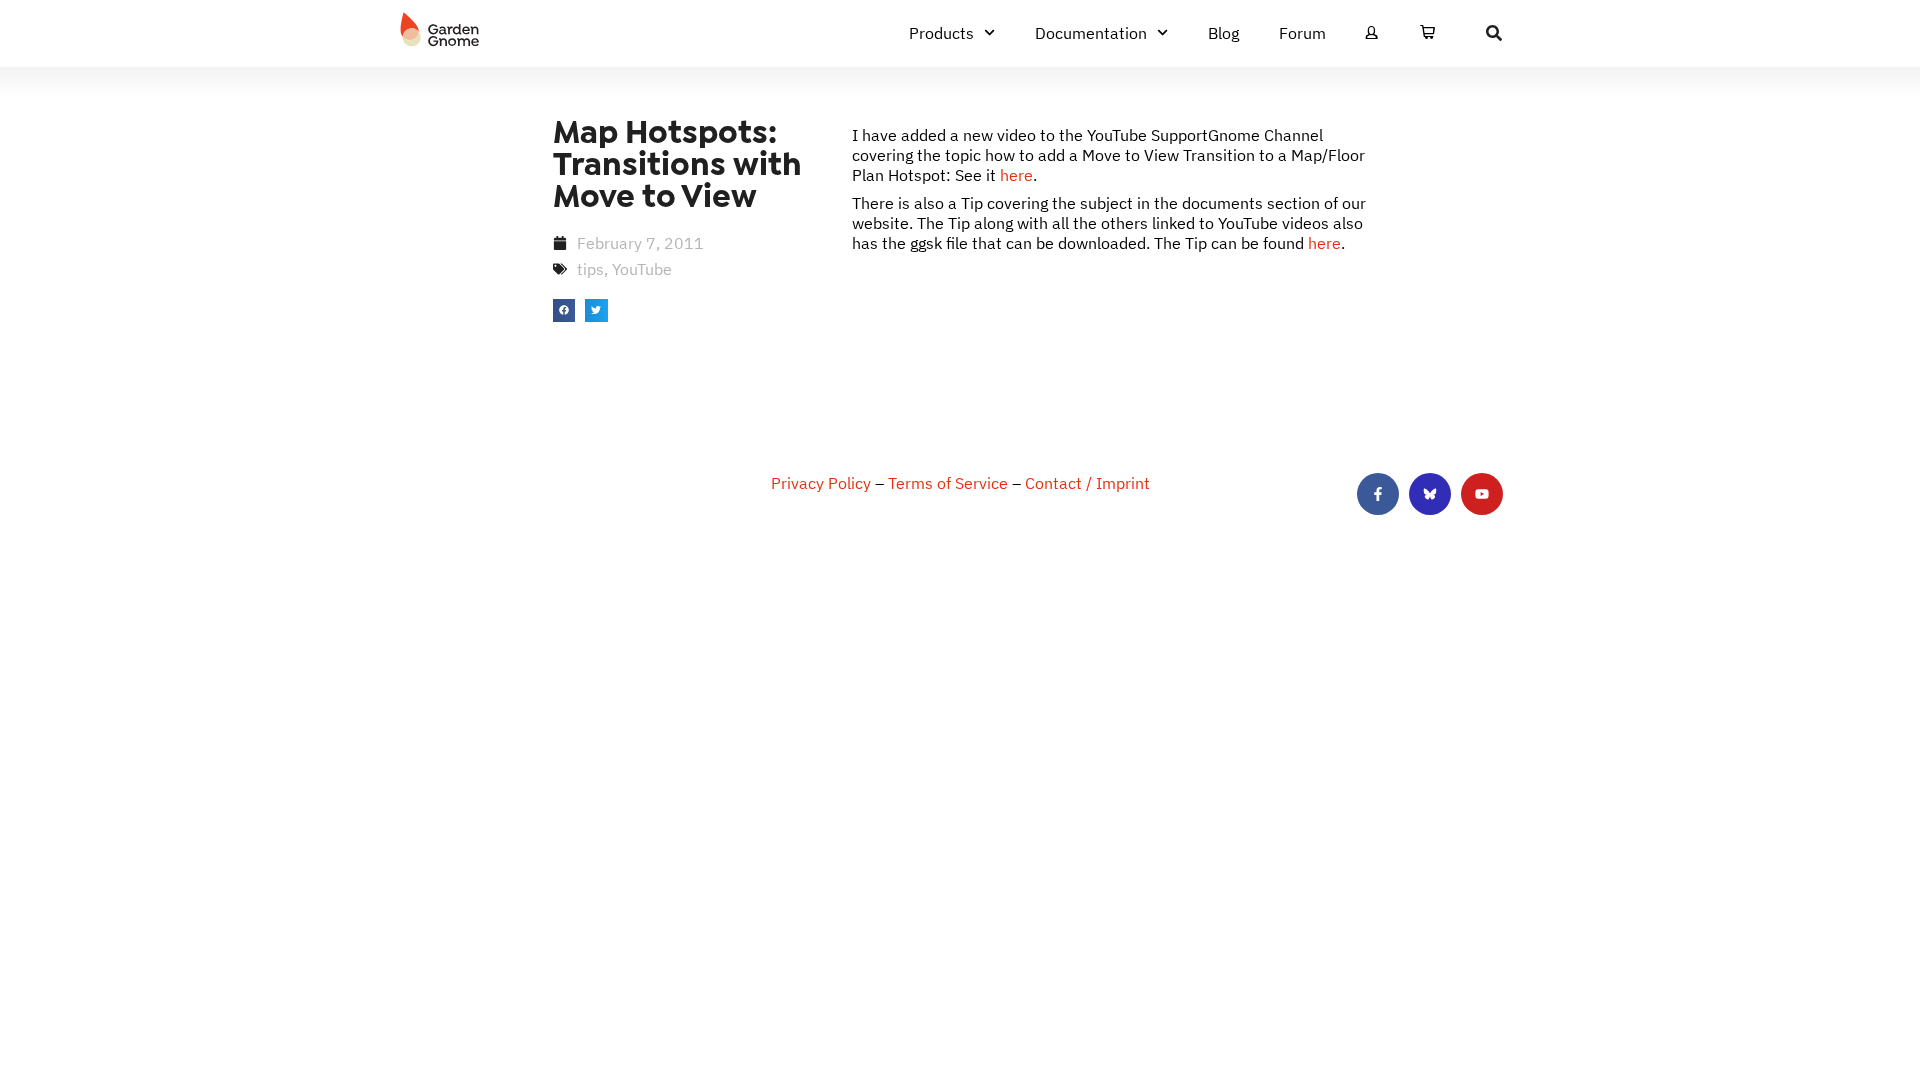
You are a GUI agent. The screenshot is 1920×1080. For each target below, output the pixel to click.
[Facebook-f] (1378, 494)
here (1016, 175)
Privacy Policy (821, 483)
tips (590, 269)
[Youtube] (1482, 494)
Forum (1302, 33)
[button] (564, 310)
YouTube (642, 269)
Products (941, 33)
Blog (1223, 33)
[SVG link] (440, 30)
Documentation (1091, 33)
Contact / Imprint (1087, 483)
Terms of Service (948, 483)
